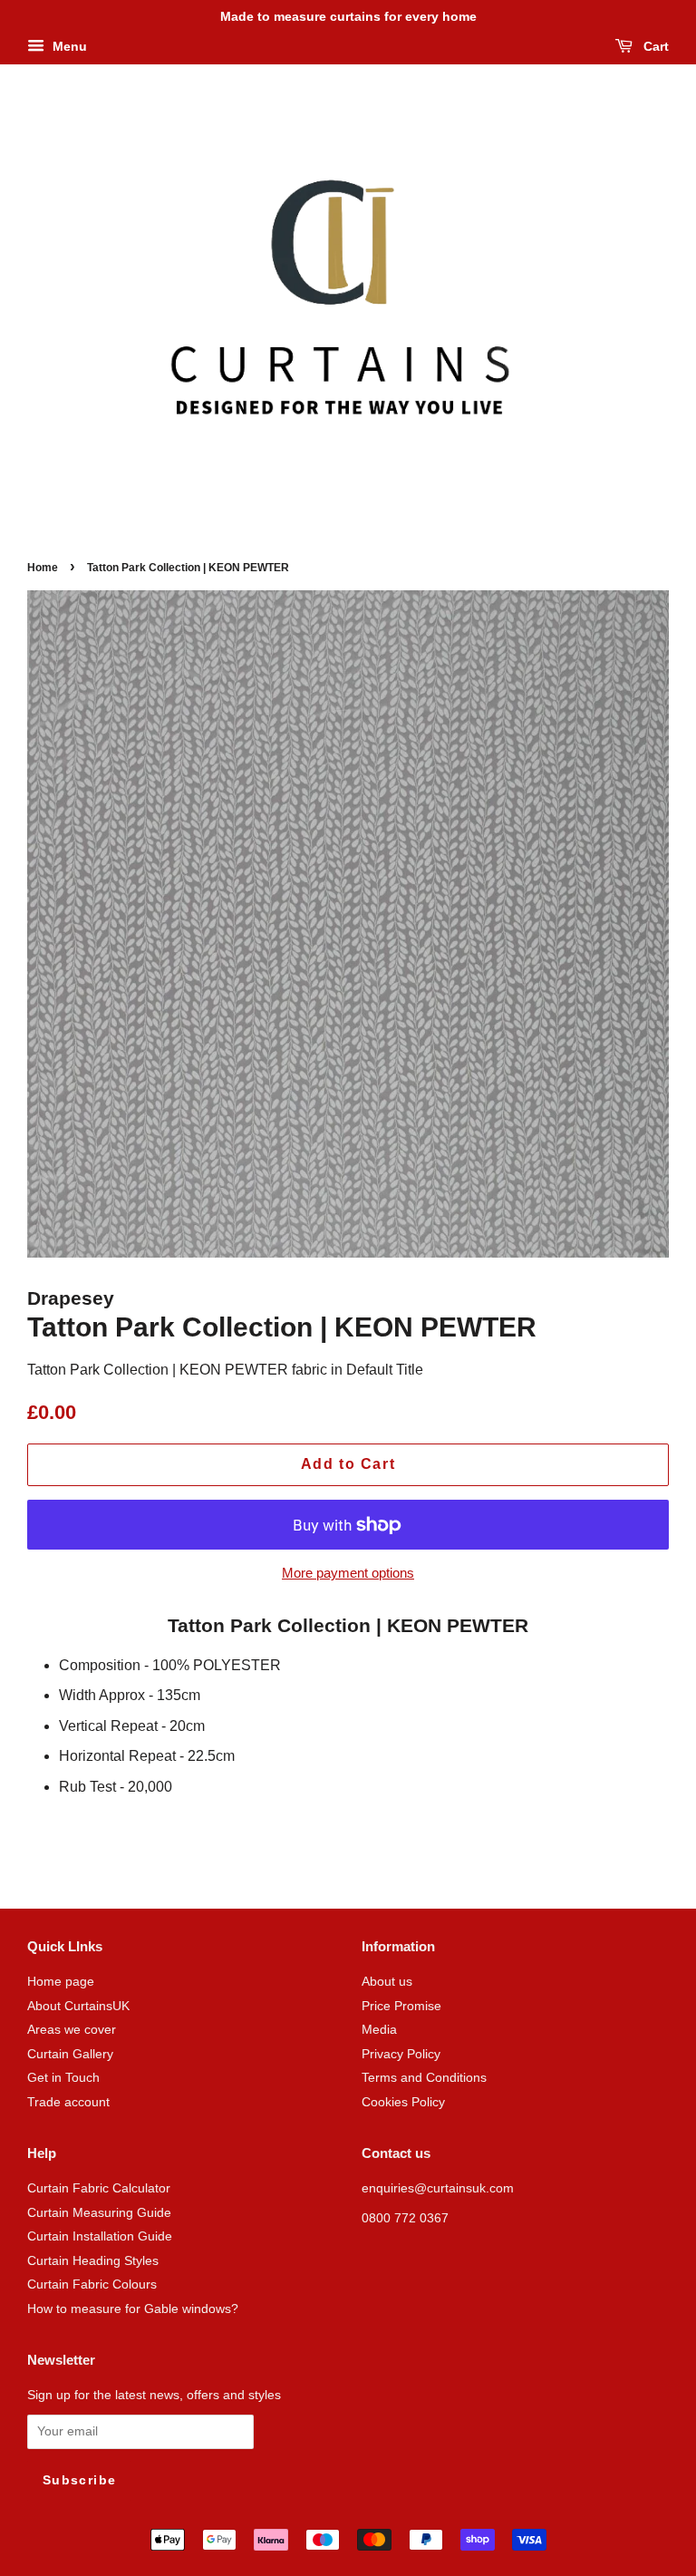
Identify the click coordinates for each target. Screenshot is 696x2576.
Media (379, 2030)
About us (387, 1982)
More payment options (348, 1573)
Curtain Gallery (70, 2054)
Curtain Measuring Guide (99, 2213)
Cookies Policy (403, 2102)
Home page (61, 1982)
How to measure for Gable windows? (133, 2309)
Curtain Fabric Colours (92, 2284)
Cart (654, 46)
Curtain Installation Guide (100, 2236)
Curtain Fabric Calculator (99, 2188)
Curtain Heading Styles (93, 2261)
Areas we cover (72, 2030)
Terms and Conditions (424, 2078)
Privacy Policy (401, 2054)
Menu (68, 46)
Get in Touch (63, 2078)
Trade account (68, 2102)
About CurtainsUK (78, 2006)
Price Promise (401, 2006)
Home (43, 568)
